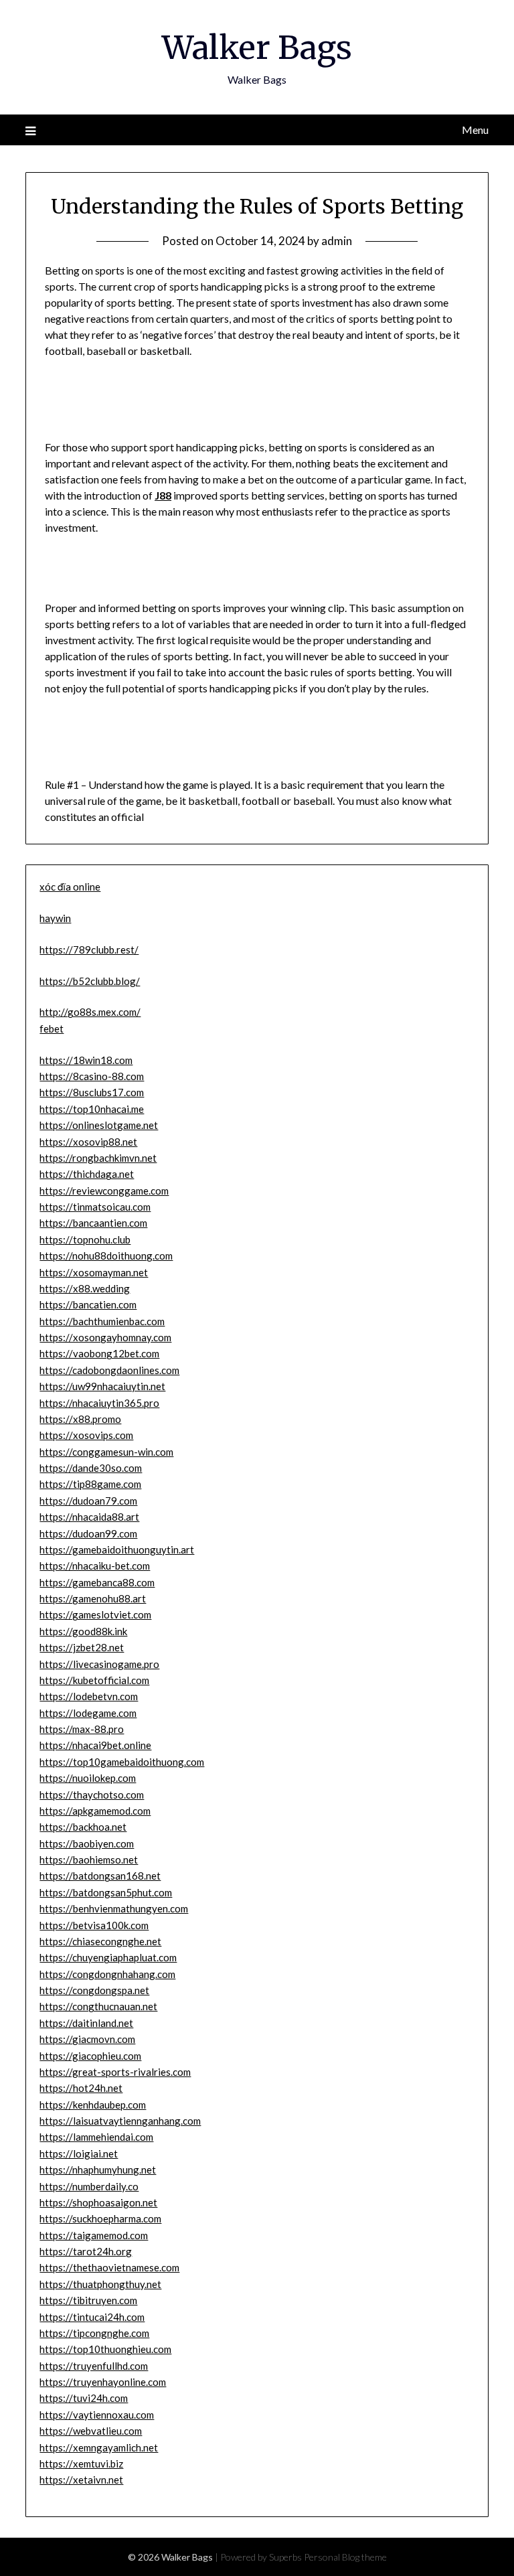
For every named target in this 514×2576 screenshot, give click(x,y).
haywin (55, 918)
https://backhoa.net (83, 1827)
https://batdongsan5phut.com (106, 1892)
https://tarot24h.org (86, 2251)
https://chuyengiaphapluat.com (108, 1957)
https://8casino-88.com (92, 1076)
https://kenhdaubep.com (93, 2105)
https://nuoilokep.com (88, 1778)
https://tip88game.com (90, 1484)
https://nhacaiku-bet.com (95, 1566)
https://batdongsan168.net (100, 1876)
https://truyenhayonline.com (103, 2382)
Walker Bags (257, 48)
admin (337, 241)
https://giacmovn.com (87, 2039)
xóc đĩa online (70, 887)
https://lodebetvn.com (89, 1696)
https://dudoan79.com (88, 1501)
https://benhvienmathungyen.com (114, 1908)
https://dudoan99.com (88, 1533)
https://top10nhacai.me (92, 1109)
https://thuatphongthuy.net (100, 2284)
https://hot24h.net (81, 2088)
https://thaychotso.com (92, 1795)
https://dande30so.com (91, 1468)
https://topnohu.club (85, 1239)
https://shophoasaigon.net (98, 2202)
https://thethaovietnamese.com (109, 2267)
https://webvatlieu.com (91, 2431)
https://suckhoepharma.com (100, 2218)
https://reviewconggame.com (104, 1191)
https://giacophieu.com (90, 2056)
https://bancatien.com (88, 1304)
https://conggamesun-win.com (106, 1452)
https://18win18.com (86, 1060)
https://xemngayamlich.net (99, 2447)
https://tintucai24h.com (92, 2317)
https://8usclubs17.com (92, 1092)
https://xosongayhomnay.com (105, 1337)
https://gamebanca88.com (97, 1582)
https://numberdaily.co (89, 2186)
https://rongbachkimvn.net (98, 1158)
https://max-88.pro (82, 1729)
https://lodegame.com (88, 1713)
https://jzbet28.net (82, 1647)
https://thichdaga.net (87, 1174)
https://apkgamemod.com (95, 1811)
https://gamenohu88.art (93, 1598)
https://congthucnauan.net (98, 2006)
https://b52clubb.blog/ (90, 981)
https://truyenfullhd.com (94, 2366)
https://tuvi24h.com (84, 2398)
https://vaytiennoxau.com (97, 2415)
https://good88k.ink (83, 1631)
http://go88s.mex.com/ (90, 1012)
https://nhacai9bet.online (95, 1745)
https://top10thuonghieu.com (105, 2349)
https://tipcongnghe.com (94, 2333)
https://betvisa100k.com (94, 1925)
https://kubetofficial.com (94, 1680)
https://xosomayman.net (94, 1272)
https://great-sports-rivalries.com (115, 2072)
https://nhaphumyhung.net (98, 2170)
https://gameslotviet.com (95, 1614)
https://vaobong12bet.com (99, 1353)
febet (52, 1029)
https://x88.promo (80, 1419)
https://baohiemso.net (89, 1860)
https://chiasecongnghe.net (100, 1941)
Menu (475, 130)
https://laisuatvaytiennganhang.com (120, 2121)
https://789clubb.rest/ (89, 950)
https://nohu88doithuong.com (106, 1256)
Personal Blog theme (345, 2557)
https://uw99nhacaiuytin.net (102, 1386)
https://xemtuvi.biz (81, 2464)
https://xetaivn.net (81, 2480)
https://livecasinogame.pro (99, 1664)
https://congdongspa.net (94, 1990)
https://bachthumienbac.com (102, 1321)
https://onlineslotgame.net (99, 1125)
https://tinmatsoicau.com (95, 1207)
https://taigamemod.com (94, 2235)
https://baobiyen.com (87, 1843)
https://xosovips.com (86, 1435)
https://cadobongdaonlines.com (109, 1370)
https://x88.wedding (85, 1288)
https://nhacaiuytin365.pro (99, 1403)
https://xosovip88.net (88, 1142)
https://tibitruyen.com (88, 2300)
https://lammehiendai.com (96, 2137)
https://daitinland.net (86, 2023)
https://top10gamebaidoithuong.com (122, 1762)
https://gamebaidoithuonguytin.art (117, 1549)
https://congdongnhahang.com (107, 1974)
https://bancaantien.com (93, 1223)
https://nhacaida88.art (89, 1517)
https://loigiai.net (79, 2153)
